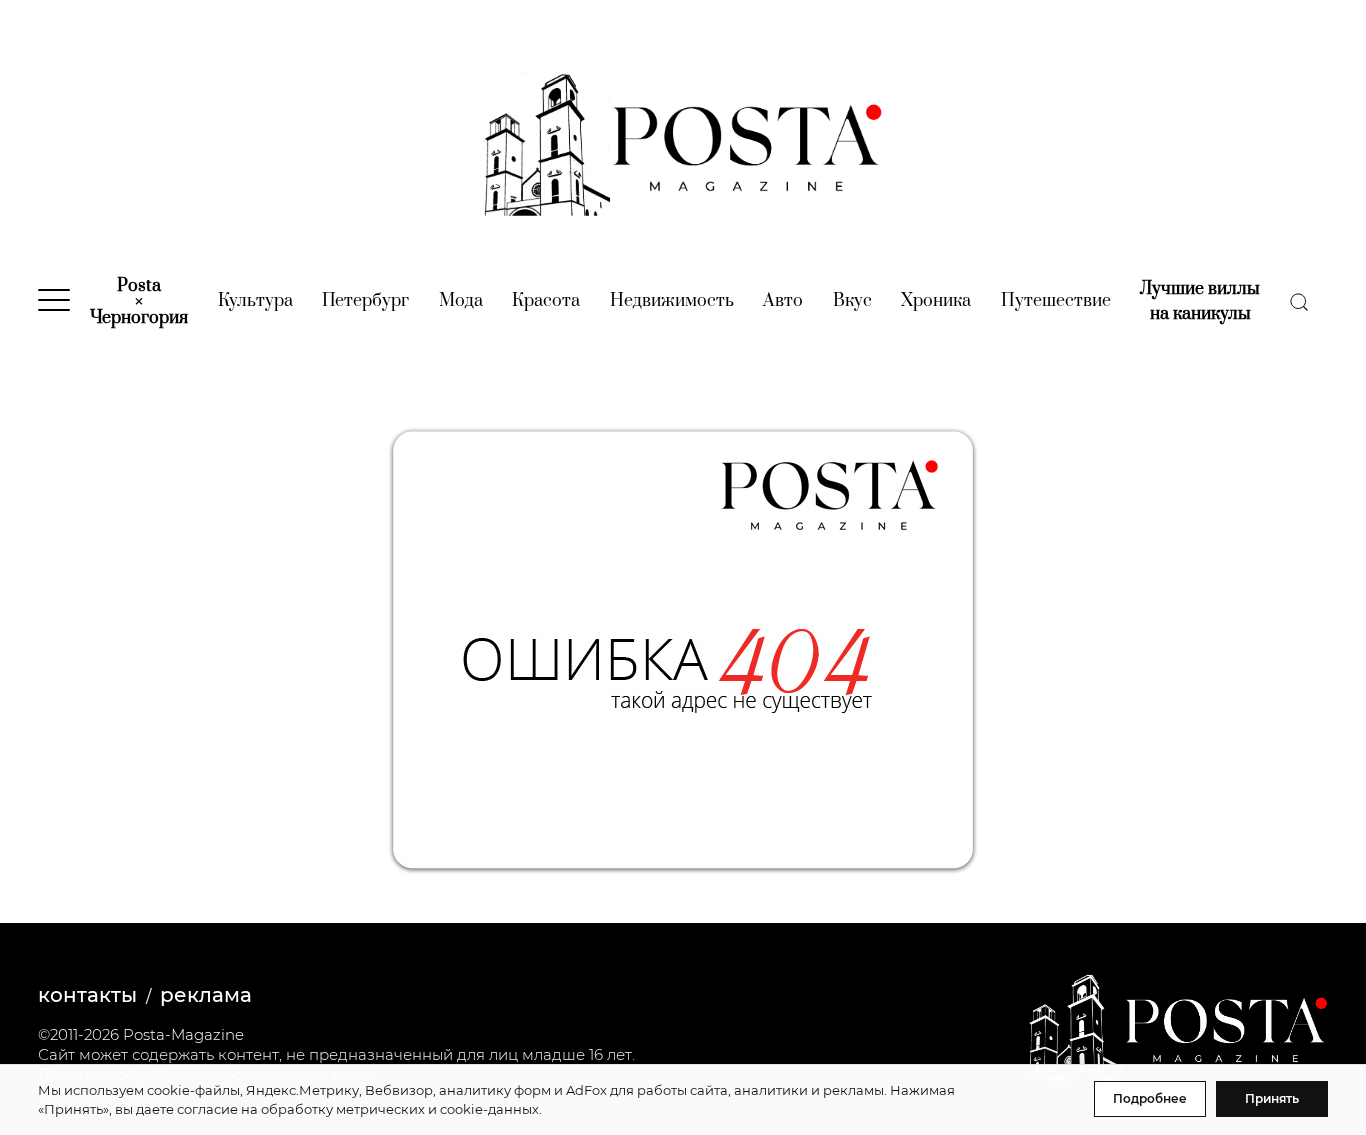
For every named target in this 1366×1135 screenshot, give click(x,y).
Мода (461, 301)
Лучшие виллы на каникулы (1200, 301)
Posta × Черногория (139, 302)
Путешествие (1056, 301)
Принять (1272, 1098)
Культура (255, 301)
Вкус (852, 301)
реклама (206, 995)
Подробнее (1150, 1098)
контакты (87, 995)
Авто (783, 301)
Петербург (365, 301)
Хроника (936, 301)
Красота (546, 301)
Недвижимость (672, 301)
